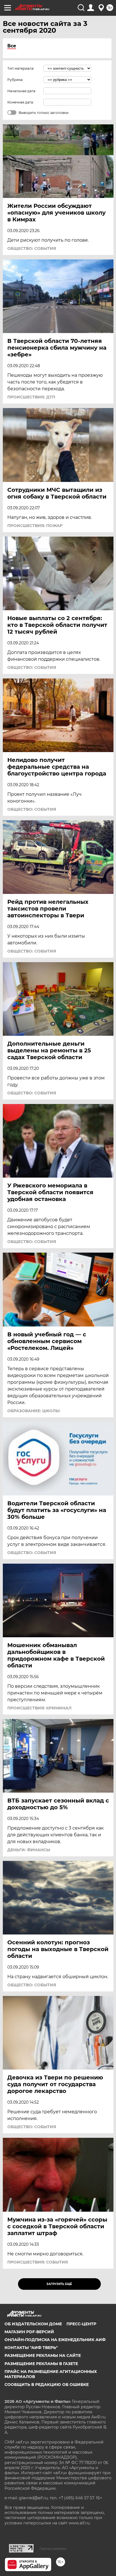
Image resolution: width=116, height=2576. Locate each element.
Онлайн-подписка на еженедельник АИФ (55, 2340)
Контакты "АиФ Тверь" (31, 2348)
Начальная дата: (22, 91)
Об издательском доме (33, 2324)
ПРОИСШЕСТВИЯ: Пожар (35, 526)
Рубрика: (15, 80)
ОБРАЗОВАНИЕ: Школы (34, 1411)
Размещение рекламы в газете (41, 2364)
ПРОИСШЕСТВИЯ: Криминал (39, 1708)
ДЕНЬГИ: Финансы (29, 1850)
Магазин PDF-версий (29, 2332)
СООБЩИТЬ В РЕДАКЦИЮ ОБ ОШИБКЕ (47, 2385)
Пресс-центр (81, 2324)
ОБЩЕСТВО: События (32, 248)
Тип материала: (21, 68)
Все (12, 46)
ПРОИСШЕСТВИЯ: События (38, 2262)
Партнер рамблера (53, 2549)
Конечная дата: (21, 102)
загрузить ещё (59, 2284)
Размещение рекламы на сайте (43, 2355)
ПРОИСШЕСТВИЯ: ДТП (31, 397)
